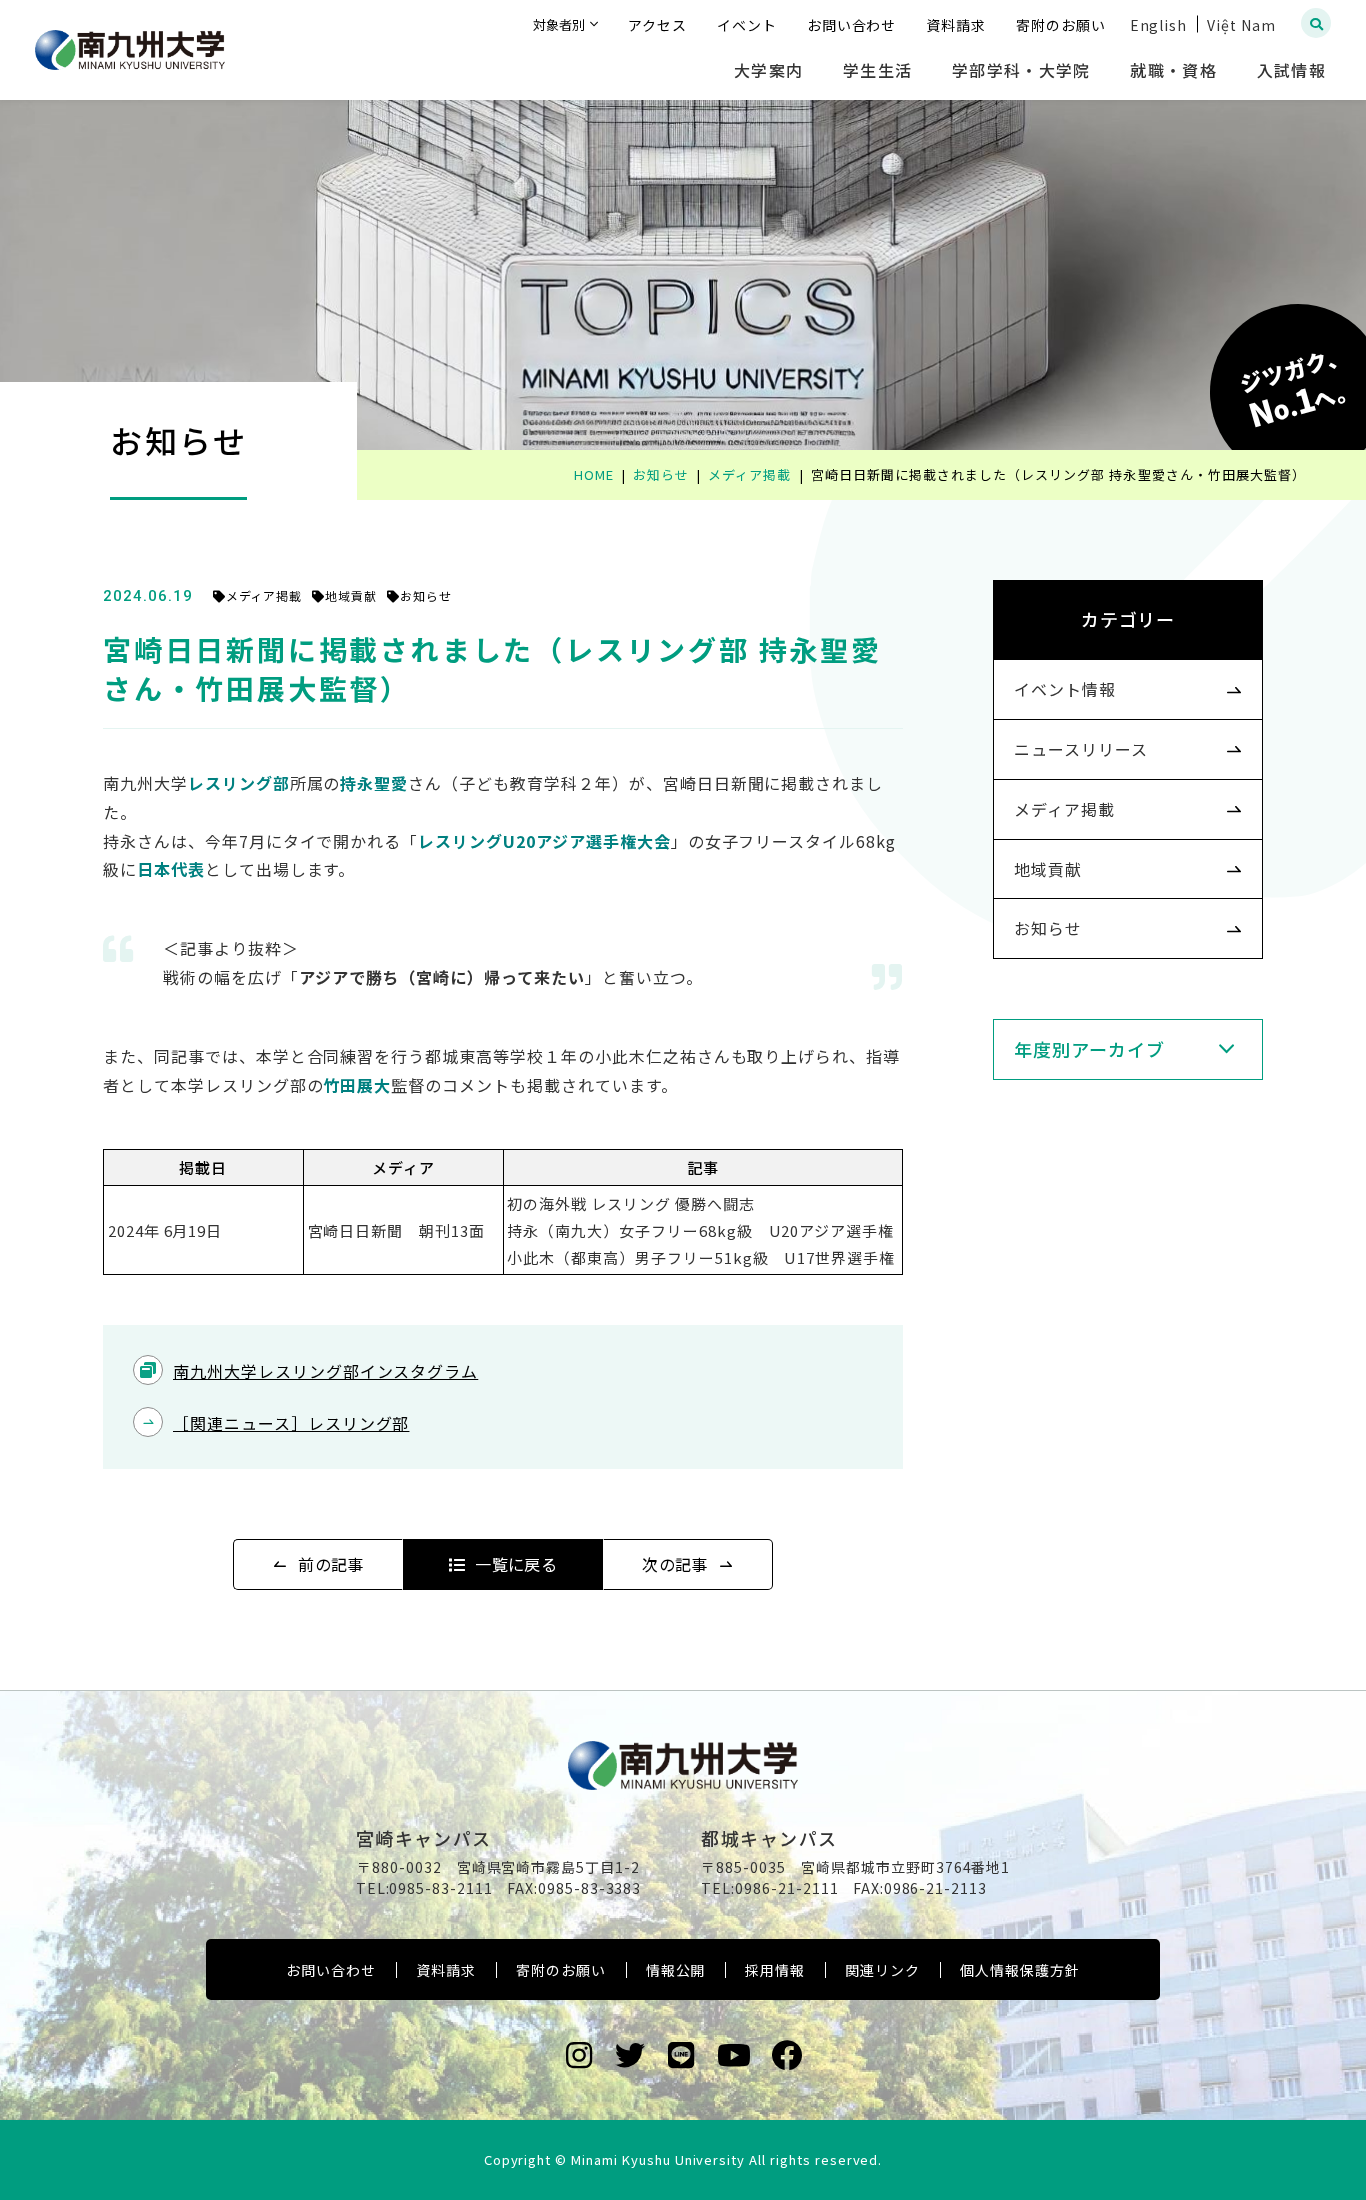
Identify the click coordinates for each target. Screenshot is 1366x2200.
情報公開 (676, 1970)
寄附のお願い (561, 1970)
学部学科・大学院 (1021, 70)
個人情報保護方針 (1020, 1970)
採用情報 (775, 1970)
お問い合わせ (331, 1970)
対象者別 (559, 24)
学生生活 (877, 70)
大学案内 (768, 70)
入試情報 (1291, 70)
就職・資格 (1173, 70)
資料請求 (446, 1970)
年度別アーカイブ (1089, 1049)
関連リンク (882, 1970)
